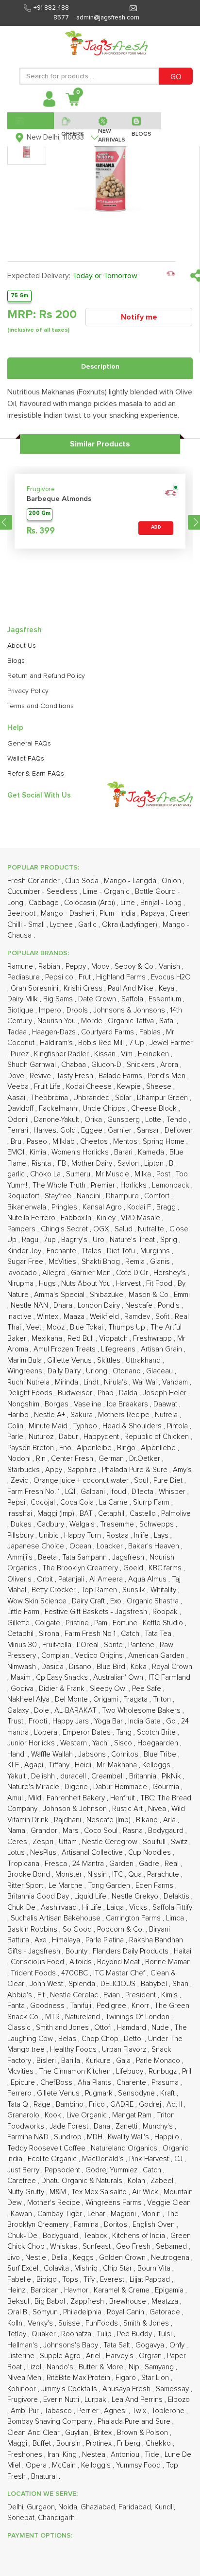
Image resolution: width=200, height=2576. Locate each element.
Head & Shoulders (133, 1426)
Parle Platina (106, 1940)
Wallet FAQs (26, 759)
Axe (42, 1940)
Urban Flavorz (125, 2050)
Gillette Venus (70, 1360)
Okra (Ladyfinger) (131, 925)
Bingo (127, 1448)
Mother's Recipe (55, 2203)
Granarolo (24, 2115)
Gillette (19, 1623)
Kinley (107, 1218)
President (142, 1995)
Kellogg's (97, 2465)
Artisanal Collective (93, 1853)
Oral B (18, 2312)
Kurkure (99, 2061)
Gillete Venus (59, 2093)
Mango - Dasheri (68, 914)
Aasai (17, 1098)
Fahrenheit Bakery (77, 1798)
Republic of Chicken (158, 1437)
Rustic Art (128, 1809)
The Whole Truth (60, 1185)
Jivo (15, 2258)
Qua (136, 1874)
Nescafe (140, 1306)
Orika (94, 1120)
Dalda (129, 1393)
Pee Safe (148, 1689)
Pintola (178, 1426)
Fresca (57, 1864)
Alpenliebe (159, 1448)
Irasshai (21, 1514)
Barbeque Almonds (59, 499)
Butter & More (102, 2367)
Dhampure (123, 1196)
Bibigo (48, 2280)
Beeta (48, 1557)
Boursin (69, 2443)
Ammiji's (21, 1557)
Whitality (164, 1590)
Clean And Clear (34, 2433)
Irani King (63, 2455)
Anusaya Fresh (127, 2389)
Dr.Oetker (146, 1459)
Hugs (48, 1284)
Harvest (129, 1284)
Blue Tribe (161, 1754)
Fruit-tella (58, 1645)
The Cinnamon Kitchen (76, 2071)
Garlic (88, 925)
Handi (17, 1754)
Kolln (16, 2323)
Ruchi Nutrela (29, 1382)
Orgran (151, 2356)
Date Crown (98, 999)
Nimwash (23, 1667)
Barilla (72, 2061)
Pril (187, 2071)
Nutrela (167, 1415)
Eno (66, 1448)
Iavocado (23, 1273)
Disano (81, 1667)
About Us (22, 646)
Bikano (148, 1820)
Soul (142, 1481)
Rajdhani (68, 1820)
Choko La (46, 1174)
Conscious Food (38, 1962)
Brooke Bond (30, 1874)
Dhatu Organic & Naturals (83, 2181)
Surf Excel (24, 2268)
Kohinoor (23, 2389)
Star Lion (156, 2378)
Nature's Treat (133, 1240)
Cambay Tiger (61, 2214)
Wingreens (26, 1371)
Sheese (160, 1087)
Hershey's (171, 1273)
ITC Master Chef (120, 1973)
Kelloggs (157, 1765)
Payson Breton (32, 1448)
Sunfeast (98, 2247)
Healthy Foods (74, 2050)
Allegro (55, 1273)
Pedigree (112, 2006)
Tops (71, 2280)
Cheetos (95, 1142)
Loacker (111, 1546)
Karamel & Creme (123, 2290)
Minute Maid (49, 1426)
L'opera (47, 1732)
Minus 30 (23, 1645)
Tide (153, 2455)
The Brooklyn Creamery (81, 1568)
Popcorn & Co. (121, 1929)
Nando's (61, 2367)
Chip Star (118, 2268)
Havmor (77, 2290)
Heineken (154, 1054)
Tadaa (18, 1032)
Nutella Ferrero (32, 1218)
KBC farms (166, 1568)
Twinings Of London (138, 2017)
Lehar (97, 2214)
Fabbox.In (77, 1218)
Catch (131, 1634)
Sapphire (83, 1470)
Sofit (163, 1317)
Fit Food (160, 1284)
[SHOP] (31, 121)
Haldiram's (57, 1043)
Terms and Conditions (41, 706)
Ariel (94, 2356)
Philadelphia (83, 2312)
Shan (181, 1984)
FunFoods (103, 2323)
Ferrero (20, 2093)
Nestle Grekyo (136, 1896)
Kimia (39, 1152)
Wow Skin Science (38, 1601)
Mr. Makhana (118, 1765)
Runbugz (164, 2071)
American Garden (157, 1656)
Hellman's (24, 2345)
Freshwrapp (153, 1339)
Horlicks (134, 1185)
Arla (170, 1820)
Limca (176, 1918)
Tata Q (19, 2105)
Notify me (139, 317)
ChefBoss (57, 2083)
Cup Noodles (150, 1853)
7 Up (138, 1043)
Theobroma (50, 1098)
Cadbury (51, 1524)
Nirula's (117, 1382)
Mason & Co (150, 1295)
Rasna (134, 1831)
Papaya (153, 914)
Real (173, 1864)
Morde (93, 1021)
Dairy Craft (89, 1601)
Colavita (57, 2268)
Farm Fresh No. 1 (34, 1492)
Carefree (23, 2181)
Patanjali (72, 1579)
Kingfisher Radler (62, 1054)
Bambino (71, 2105)
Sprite (114, 1645)
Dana (103, 2126)
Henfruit (124, 1798)
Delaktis (177, 1896)
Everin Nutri (62, 2400)
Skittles (110, 1360)
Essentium (166, 999)
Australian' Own (119, 1678)
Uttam (69, 1842)
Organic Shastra (154, 1601)
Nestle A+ (50, 1415)
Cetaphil (112, 1514)
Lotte (154, 1120)
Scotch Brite (157, 1732)
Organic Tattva (132, 1021)
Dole (42, 1711)
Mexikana (48, 1339)
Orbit (46, 1579)
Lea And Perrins (138, 2400)
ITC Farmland (169, 1678)
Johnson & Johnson (76, 1809)
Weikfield (105, 1317)
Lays (162, 1536)
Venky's (41, 2323)
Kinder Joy (25, 1251)
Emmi (182, 1295)
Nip (135, 2367)
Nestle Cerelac (75, 1995)
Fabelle (20, 2280)
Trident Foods (34, 1973)
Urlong (98, 1371)
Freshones (26, 2455)
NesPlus (44, 1853)
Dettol (134, 2039)
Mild (36, 1798)
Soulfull (155, 1842)
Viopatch (114, 1339)
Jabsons (93, 1754)
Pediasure (25, 977)
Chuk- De (23, 2236)
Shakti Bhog (102, 1262)
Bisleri (47, 2061)
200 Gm (40, 514)
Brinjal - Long (162, 903)
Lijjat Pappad (151, 2280)
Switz (180, 1842)
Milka (144, 1174)
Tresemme (118, 1524)
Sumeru (79, 1174)
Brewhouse (129, 2301)
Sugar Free (26, 1262)
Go (172, 1721)
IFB (62, 1164)
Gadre (150, 1864)
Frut (86, 977)
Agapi (35, 1765)
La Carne (114, 1502)
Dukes (22, 1524)
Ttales (92, 1251)
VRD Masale (142, 1218)
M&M (59, 2192)
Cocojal (44, 1502)
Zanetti (127, 2126)
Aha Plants (95, 2083)
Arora (170, 1065)
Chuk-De (22, 1908)
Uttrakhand (144, 1360)
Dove (17, 1076)
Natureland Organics (125, 2148)
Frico (98, 2105)
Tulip (105, 2334)
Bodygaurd (167, 1831)
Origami (107, 1699)
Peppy (77, 967)
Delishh (44, 1776)
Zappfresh (88, 2301)
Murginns (156, 1251)
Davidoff (21, 1109)
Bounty (77, 1951)
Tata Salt (118, 2345)
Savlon (129, 1164)
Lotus (17, 1853)
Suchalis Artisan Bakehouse (57, 1918)
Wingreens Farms (115, 2203)
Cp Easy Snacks (63, 1678)
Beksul (19, 2301)
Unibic (50, 1536)
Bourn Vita (155, 2268)
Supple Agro (61, 2356)
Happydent (102, 1437)
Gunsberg (125, 1120)
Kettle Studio (164, 1623)
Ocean (81, 1546)
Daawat (166, 1404)
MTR (53, 2017)
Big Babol (51, 2301)
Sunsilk (135, 1590)
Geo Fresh (134, 2247)
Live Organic (88, 2115)
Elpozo (179, 2400)
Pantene (142, 1645)
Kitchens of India (140, 2236)
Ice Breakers (128, 1404)
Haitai (183, 1951)
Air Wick (146, 2192)
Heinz (17, 2290)
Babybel (155, 1984)
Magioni (124, 2214)
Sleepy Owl (109, 1689)
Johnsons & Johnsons (130, 1010)
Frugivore (41, 489)
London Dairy (100, 1306)
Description (100, 367)
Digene (77, 1787)
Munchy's (159, 2126)
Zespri (44, 1842)
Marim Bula (25, 1360)
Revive (41, 1076)
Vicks (139, 1908)
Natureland (83, 2017)
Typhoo (86, 1426)
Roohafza (77, 2334)
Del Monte (72, 1699)
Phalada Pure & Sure (136, 1470)
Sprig (170, 1240)
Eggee (93, 1130)
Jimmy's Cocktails (70, 2389)
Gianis (161, 1262)
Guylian (78, 2433)
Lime (129, 903)
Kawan (22, 2214)
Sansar (149, 1130)
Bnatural (45, 2477)
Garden (122, 1864)
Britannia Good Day (39, 1896)
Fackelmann (59, 1109)
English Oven (155, 2225)
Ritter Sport (26, 1886)
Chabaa (75, 1065)
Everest (113, 2280)
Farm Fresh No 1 (91, 1634)
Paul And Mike (132, 988)
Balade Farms (121, 1076)
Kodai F (140, 1207)
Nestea (95, 2455)
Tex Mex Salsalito (100, 2192)
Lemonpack (172, 1185)
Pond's (170, 1306)
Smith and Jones (63, 2028)
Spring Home (165, 1142)
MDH (96, 2137)
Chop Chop (101, 2039)
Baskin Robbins (33, 1929)
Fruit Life (48, 1087)
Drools (78, 1010)
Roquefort (24, 1196)
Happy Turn (83, 1536)
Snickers (142, 1065)
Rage (43, 2105)
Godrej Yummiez (112, 2170)
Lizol (35, 2367)
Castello (144, 1514)
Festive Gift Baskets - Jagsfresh (97, 1612)
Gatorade (166, 2312)
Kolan (137, 2181)
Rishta (42, 1164)
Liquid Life (91, 1896)
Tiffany (60, 1765)
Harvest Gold (56, 1130)
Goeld (134, 1568)
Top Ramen (100, 1590)
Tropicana (24, 1864)
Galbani (94, 1492)
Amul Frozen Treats (66, 1349)
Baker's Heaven (155, 1546)
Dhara (64, 1306)
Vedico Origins (100, 1656)
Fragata (136, 1699)
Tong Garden (110, 1886)
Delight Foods (31, 1393)
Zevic (20, 1481)
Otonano (128, 1371)
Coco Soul (102, 1831)
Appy (55, 1470)
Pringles (65, 1207)
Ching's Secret (65, 1229)
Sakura (83, 1415)
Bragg (167, 1207)
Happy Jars (72, 1721)
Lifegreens (119, 1349)
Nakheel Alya (29, 1699)
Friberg (130, 2443)
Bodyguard (61, 2236)
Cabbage (45, 903)
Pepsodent (63, 2170)
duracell (74, 1776)
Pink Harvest (150, 2159)
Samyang (160, 2367)
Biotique (21, 1010)
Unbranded (92, 1098)
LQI (71, 1492)
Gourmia (167, 1787)
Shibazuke (108, 1295)
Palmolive (176, 1514)
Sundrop (69, 2137)
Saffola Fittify (172, 1908)
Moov (101, 967)
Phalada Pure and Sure (135, 2422)
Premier (104, 1185)
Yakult (17, 1776)
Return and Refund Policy (46, 676)
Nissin (98, 1874)
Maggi (18, 2443)
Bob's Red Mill (102, 1043)
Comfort (158, 1196)
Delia (60, 2258)
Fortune (126, 1623)
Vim (128, 1054)
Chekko (159, 2443)
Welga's (83, 1524)
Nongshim (24, 1404)
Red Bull (82, 1339)
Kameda (152, 1152)
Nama (17, 1831)
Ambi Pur (26, 2411)
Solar (124, 1098)
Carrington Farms (134, 1918)
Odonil (19, 1120)
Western (75, 1743)
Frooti (39, 1721)
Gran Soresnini (35, 988)
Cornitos (126, 1754)
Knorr (141, 2006)
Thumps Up (128, 1327)
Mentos (126, 1142)
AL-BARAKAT (76, 1711)
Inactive (20, 1317)
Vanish (170, 967)
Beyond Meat (119, 1962)
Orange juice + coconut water (82, 1481)
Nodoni (20, 1459)
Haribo (19, 1415)
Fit (42, 1995)
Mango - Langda (131, 881)
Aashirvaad (60, 1908)
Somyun (46, 2312)
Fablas (151, 1032)
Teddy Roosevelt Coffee (47, 2148)
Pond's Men (167, 1076)
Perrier (89, 2411)
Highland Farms (122, 977)
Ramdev (138, 1317)
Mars (72, 1831)
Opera (37, 2465)
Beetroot (22, 914)
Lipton (155, 1164)
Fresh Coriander (34, 881)
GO (176, 77)
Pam (102, 1623)
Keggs (84, 2258)
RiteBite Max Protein (79, 2378)
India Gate (145, 1721)
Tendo (178, 1120)
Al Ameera (107, 1579)
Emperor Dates (88, 1732)
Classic (20, 2028)
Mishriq (87, 2268)
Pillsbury (21, 1536)
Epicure (24, 2083)
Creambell (108, 1776)
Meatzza (166, 2301)
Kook (54, 2115)
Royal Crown (172, 1667)
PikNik (172, 1776)
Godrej (151, 2105)
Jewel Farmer (171, 1043)
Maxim (22, 1678)
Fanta (17, 2006)
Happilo (168, 2137)
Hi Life (93, 1908)
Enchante (62, 1251)
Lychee (62, 925)
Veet (35, 1327)
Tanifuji (82, 2006)
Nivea (158, 1809)
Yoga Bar (109, 1721)
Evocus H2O (171, 977)
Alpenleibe (95, 1448)
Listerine (22, 2356)
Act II (175, 2105)
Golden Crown (123, 2258)
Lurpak (96, 2400)
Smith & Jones (147, 2323)
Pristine (78, 1623)
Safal (168, 1021)
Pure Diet (169, 1481)
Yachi (101, 1743)
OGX (102, 1229)
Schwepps (158, 1524)
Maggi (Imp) (57, 1514)
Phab (107, 1393)
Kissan (106, 1054)
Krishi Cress (84, 988)
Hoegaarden (159, 1743)
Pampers (22, 1229)
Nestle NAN (30, 1306)
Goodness (48, 2006)
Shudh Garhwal (33, 1065)
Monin (152, 2214)
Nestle (37, 2258)
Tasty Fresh (76, 1076)
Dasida (53, 1667)
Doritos (117, 2225)
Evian (113, 1995)
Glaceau (160, 1371)
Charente (132, 2083)
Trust (16, 1721)
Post (164, 1174)
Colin (16, 1426)
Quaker (45, 2334)
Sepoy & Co (135, 967)
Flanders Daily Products (132, 1951)
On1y (178, 2345)
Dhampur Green (163, 1098)
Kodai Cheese (90, 1087)
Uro (100, 1240)
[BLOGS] (143, 121)
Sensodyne (137, 2093)
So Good (78, 1929)
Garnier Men (92, 1273)
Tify (90, 2280)
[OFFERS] (72, 121)
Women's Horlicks (81, 1152)
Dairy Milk (24, 999)
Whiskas (65, 2247)
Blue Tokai (87, 1327)
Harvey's (121, 2356)
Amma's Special (60, 1295)
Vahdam (176, 1382)
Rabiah (50, 967)
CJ (179, 2159)
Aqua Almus (148, 1579)
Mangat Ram (133, 2115)
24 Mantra (89, 1864)
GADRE (123, 2105)
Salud (125, 1229)
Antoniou (126, 2455)
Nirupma (21, 1284)
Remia (136, 1262)
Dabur (69, 1437)
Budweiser (76, 1393)
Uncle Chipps (105, 1109)
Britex (104, 2433)
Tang (125, 1732)
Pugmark (100, 2093)
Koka (140, 1667)
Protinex (100, 2443)
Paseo (38, 1142)
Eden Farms (155, 1886)
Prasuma (166, 2083)
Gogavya (151, 2345)
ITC (118, 1874)
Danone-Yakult (58, 1120)
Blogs (16, 661)
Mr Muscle (113, 1174)
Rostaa (118, 1536)
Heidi (84, 1765)
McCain (65, 2465)
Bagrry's (75, 1240)
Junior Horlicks (32, 1743)
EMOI (17, 1152)
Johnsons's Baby (72, 2345)
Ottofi (104, 2028)
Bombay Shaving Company (51, 2422)
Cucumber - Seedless (43, 892)
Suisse (70, 2323)
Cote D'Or (133, 1273)
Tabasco (59, 2411)
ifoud (119, 1492)
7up (51, 1240)
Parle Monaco (159, 2061)
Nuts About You (87, 1284)
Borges (58, 1404)
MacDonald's (104, 2159)
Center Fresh (73, 1459)
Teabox (96, 2236)
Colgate (49, 1623)
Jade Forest (70, 2126)
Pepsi (17, 1502)
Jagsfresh (129, 1557)
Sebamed (172, 2247)
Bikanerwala (28, 1207)
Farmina (87, 2225)
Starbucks (25, 1470)
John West (47, 1984)
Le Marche (67, 1886)
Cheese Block (155, 1109)
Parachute (164, 1874)
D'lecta (143, 1492)
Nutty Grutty (27, 2192)
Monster (70, 1874)
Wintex (49, 1317)
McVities (63, 1262)
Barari (124, 1152)
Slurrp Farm (152, 1502)
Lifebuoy (131, 2071)
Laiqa (116, 1908)
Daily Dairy (65, 1371)
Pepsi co (60, 977)
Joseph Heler (166, 1393)
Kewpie (130, 1087)
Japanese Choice (37, 1546)
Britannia (144, 1776)
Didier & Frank (63, 1689)
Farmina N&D (29, 2137)
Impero (51, 1010)
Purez (21, 1054)
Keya (167, 988)
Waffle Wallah (53, 1754)
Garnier (121, 1130)
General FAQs (29, 744)
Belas (68, 2039)
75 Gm (19, 295)
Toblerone (169, 2411)
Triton (163, 1699)
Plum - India (118, 914)
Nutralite (152, 1229)
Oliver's (20, 1579)
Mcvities (21, 2071)
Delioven (179, 1130)
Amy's (182, 1470)
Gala (124, 2061)
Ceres (18, 1842)
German (112, 1459)
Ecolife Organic (53, 2159)
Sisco (124, 1743)
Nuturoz (42, 1437)
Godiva (23, 1689)
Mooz (57, 1327)
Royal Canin (126, 2312)
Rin (42, 1459)
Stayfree (59, 1196)
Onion (172, 881)
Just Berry (24, 2170)
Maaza (75, 1317)
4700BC (75, 1973)
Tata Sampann (85, 1557)
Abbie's (21, 1995)
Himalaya (67, 1940)
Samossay (173, 2389)
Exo (117, 1601)
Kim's (170, 1995)
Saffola (133, 999)
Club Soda (83, 881)
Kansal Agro (103, 1207)
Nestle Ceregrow (111, 1842)
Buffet (43, 2443)
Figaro (127, 2378)
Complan (56, 1656)
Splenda (83, 1984)
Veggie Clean (169, 2203)
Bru (17, 1142)
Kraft (168, 2093)
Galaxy (19, 1711)
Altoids (82, 1962)
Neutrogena (171, 2258)
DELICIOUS (119, 1984)
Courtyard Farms (108, 1032)
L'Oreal (89, 1645)
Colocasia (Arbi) (91, 903)
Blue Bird (112, 1667)
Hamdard (133, 2028)
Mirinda (67, 1382)
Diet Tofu (122, 1251)
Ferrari (19, 1130)
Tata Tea (159, 1634)
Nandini (90, 1196)
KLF (14, 1765)
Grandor (45, 1831)
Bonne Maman (168, 1962)
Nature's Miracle (34, 1787)
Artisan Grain (162, 1349)
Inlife (142, 1536)
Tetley (18, 2334)
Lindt (92, 1382)
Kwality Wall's (129, 2137)
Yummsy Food (139, 2465)
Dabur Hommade (121, 1787)
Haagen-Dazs (55, 1032)
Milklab (65, 1142)
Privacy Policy (28, 691)
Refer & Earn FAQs (36, 774)
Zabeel (163, 2181)
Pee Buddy (135, 2334)
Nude (161, 2028)
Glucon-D (107, 1065)
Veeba (19, 1087)
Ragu (31, 1240)
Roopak (166, 1612)
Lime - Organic (107, 892)
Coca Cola (78, 1502)
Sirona (50, 1634)
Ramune (21, 967)
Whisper (173, 1492)
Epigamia (170, 2290)
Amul (16, 1798)
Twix (140, 2411)
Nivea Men (25, 2378)
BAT (87, 1514)
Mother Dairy (93, 1164)
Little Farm (24, 1612)
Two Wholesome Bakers (142, 1711)
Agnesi (116, 2411)
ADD (156, 527)
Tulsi (166, 2334)
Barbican (46, 2290)
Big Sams (59, 999)
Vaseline (89, 1404)
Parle (16, 1437)
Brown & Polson (143, 2433)
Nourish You (58, 1021)
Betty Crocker (55, 1590)
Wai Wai (146, 1382)
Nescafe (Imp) (109, 1820)
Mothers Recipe (125, 1415)
